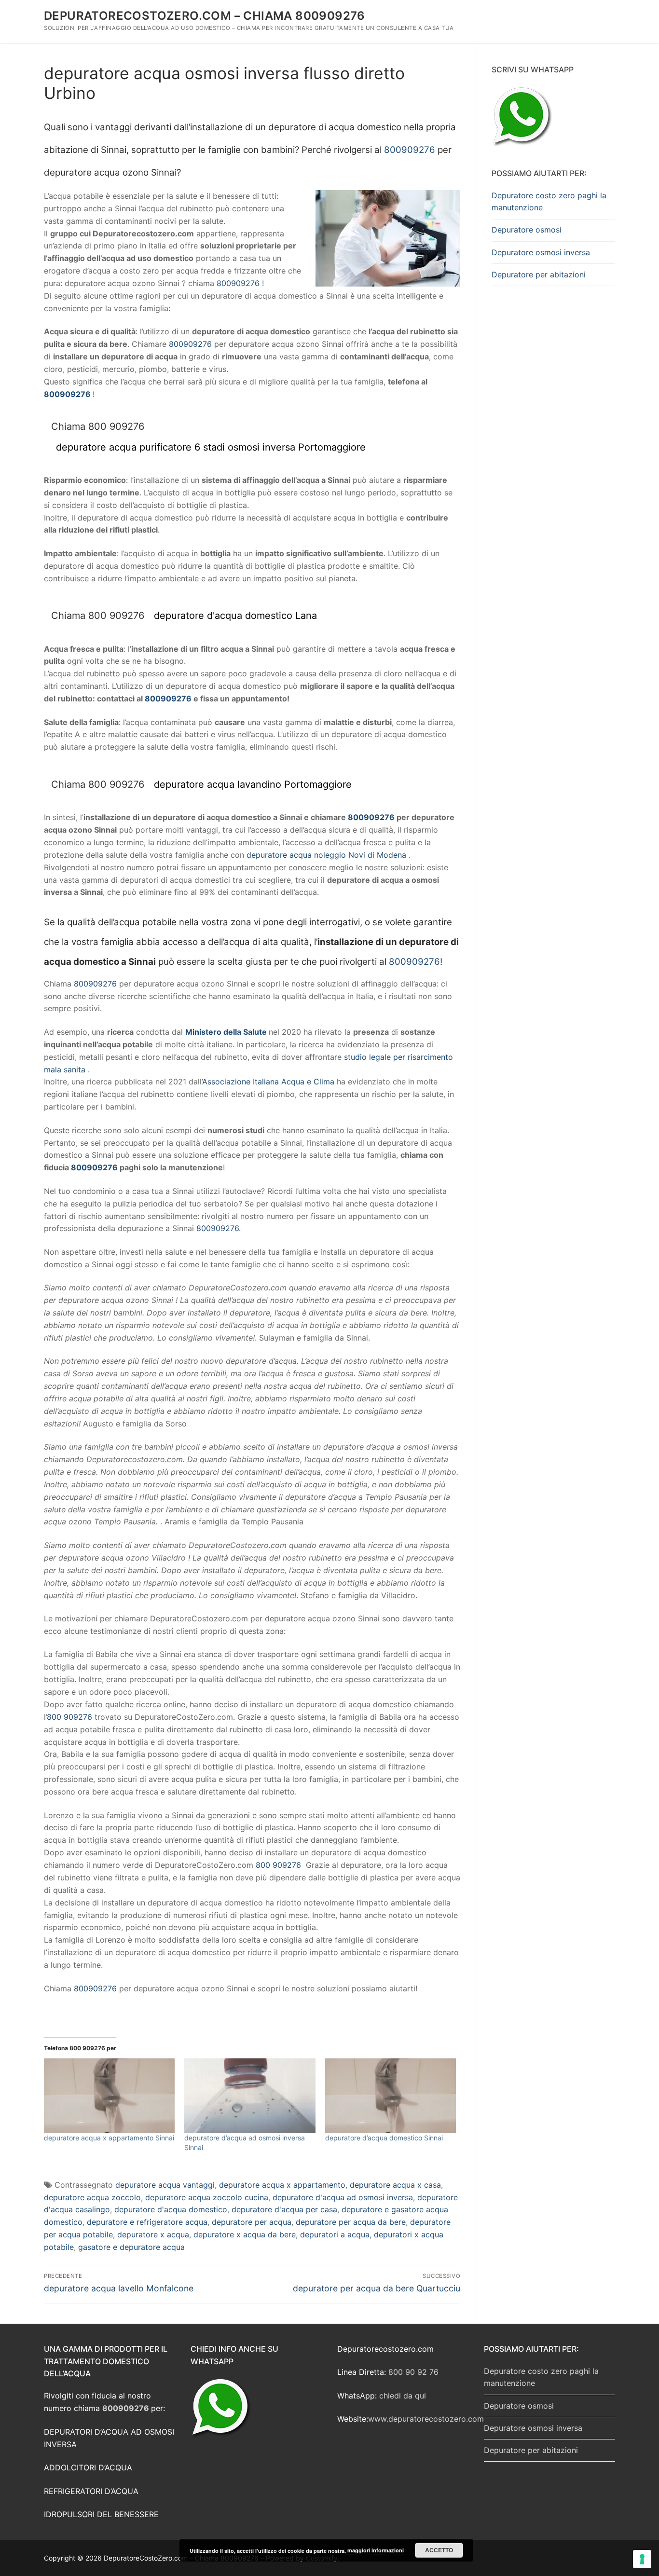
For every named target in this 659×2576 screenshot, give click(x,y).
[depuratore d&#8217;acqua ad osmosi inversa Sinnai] (250, 2096)
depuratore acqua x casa (395, 2185)
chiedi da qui (403, 2396)
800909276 (410, 150)
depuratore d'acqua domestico (171, 2209)
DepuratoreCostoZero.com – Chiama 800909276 (205, 16)
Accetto (439, 2550)
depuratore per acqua (252, 2222)
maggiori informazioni (376, 2550)
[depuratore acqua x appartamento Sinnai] (109, 2096)
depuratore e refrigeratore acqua (147, 2222)
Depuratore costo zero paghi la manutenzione (549, 202)
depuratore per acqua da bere (351, 2222)
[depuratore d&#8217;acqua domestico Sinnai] (391, 2096)
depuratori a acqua (335, 2234)
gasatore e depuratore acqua (131, 2247)
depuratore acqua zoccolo (92, 2197)
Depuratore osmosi (527, 230)
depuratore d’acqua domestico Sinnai (384, 2138)
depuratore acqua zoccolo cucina (207, 2197)
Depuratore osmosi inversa (541, 252)
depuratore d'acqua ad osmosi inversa (343, 2197)
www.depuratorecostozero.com (426, 2419)
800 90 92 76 (413, 2372)
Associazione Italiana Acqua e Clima (268, 1082)
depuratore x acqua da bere (245, 2234)
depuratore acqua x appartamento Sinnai (109, 2138)
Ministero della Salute (226, 1032)
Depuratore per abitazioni (539, 274)
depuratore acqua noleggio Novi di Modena (326, 855)
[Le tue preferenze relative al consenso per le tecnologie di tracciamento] (642, 2559)
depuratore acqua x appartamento (282, 2185)
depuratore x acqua (153, 2234)
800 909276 (69, 1717)
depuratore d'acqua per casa (284, 2209)
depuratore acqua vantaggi (165, 2185)
